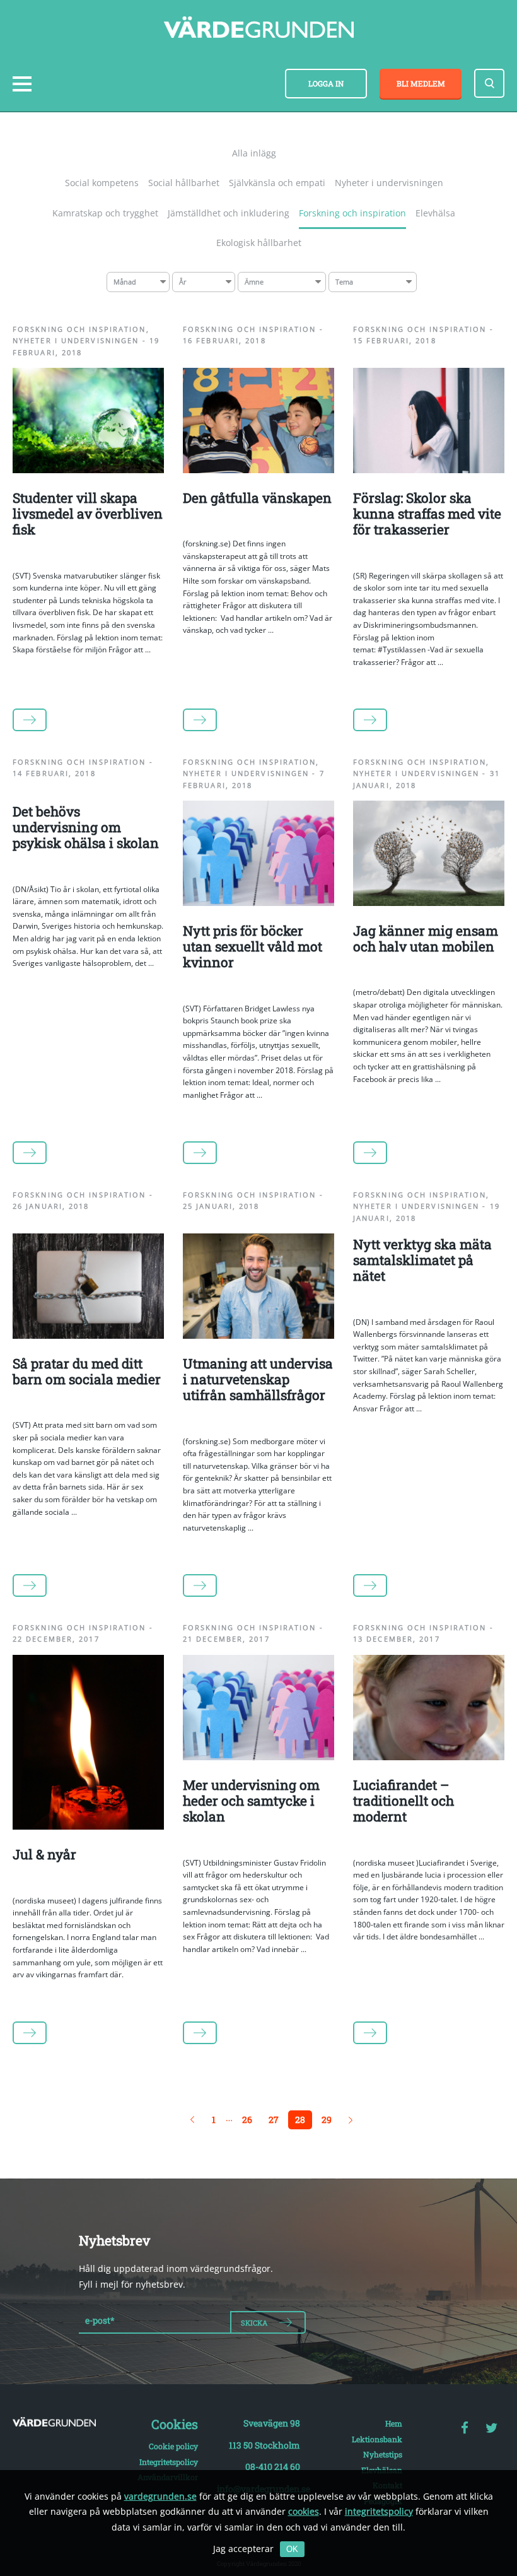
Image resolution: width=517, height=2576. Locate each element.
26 (247, 2120)
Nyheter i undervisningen (389, 183)
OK (292, 2549)
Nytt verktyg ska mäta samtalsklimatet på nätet (422, 1260)
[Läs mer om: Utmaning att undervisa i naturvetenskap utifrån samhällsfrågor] (258, 1335)
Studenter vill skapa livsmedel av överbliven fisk (88, 514)
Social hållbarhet (184, 183)
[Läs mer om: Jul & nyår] (88, 1826)
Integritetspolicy (169, 2462)
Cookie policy (173, 2446)
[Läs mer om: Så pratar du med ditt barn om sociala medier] (88, 1335)
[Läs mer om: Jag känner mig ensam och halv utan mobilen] (429, 903)
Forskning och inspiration (352, 213)
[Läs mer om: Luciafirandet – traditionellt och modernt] (429, 1757)
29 (327, 2120)
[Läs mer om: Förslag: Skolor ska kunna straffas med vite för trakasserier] (429, 470)
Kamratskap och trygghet (105, 213)
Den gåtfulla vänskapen (257, 498)
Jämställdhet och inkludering (229, 213)
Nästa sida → (351, 2120)
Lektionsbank (377, 2439)
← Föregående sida (192, 2120)
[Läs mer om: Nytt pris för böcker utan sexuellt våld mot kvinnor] (258, 903)
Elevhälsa (435, 213)
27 (274, 2120)
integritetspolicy (379, 2511)
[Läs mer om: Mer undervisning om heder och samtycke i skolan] (258, 1757)
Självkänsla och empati (277, 183)
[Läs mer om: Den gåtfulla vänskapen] (258, 470)
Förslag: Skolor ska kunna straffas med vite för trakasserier (427, 514)
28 (300, 2120)
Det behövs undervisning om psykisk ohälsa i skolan (86, 827)
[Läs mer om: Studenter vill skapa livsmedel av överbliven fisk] (88, 470)
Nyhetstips (383, 2454)
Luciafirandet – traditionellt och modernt (404, 1801)
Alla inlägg (254, 153)
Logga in (326, 83)
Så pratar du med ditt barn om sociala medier (87, 1371)
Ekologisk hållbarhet (259, 243)
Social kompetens (102, 183)
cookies (304, 2511)
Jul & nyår (44, 1854)
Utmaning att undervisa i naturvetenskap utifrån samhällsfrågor (258, 1379)
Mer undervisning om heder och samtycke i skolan (251, 1801)
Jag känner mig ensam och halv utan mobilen (426, 938)
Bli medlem (421, 83)
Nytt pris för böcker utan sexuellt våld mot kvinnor (253, 946)
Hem (394, 2423)
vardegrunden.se (160, 2496)
